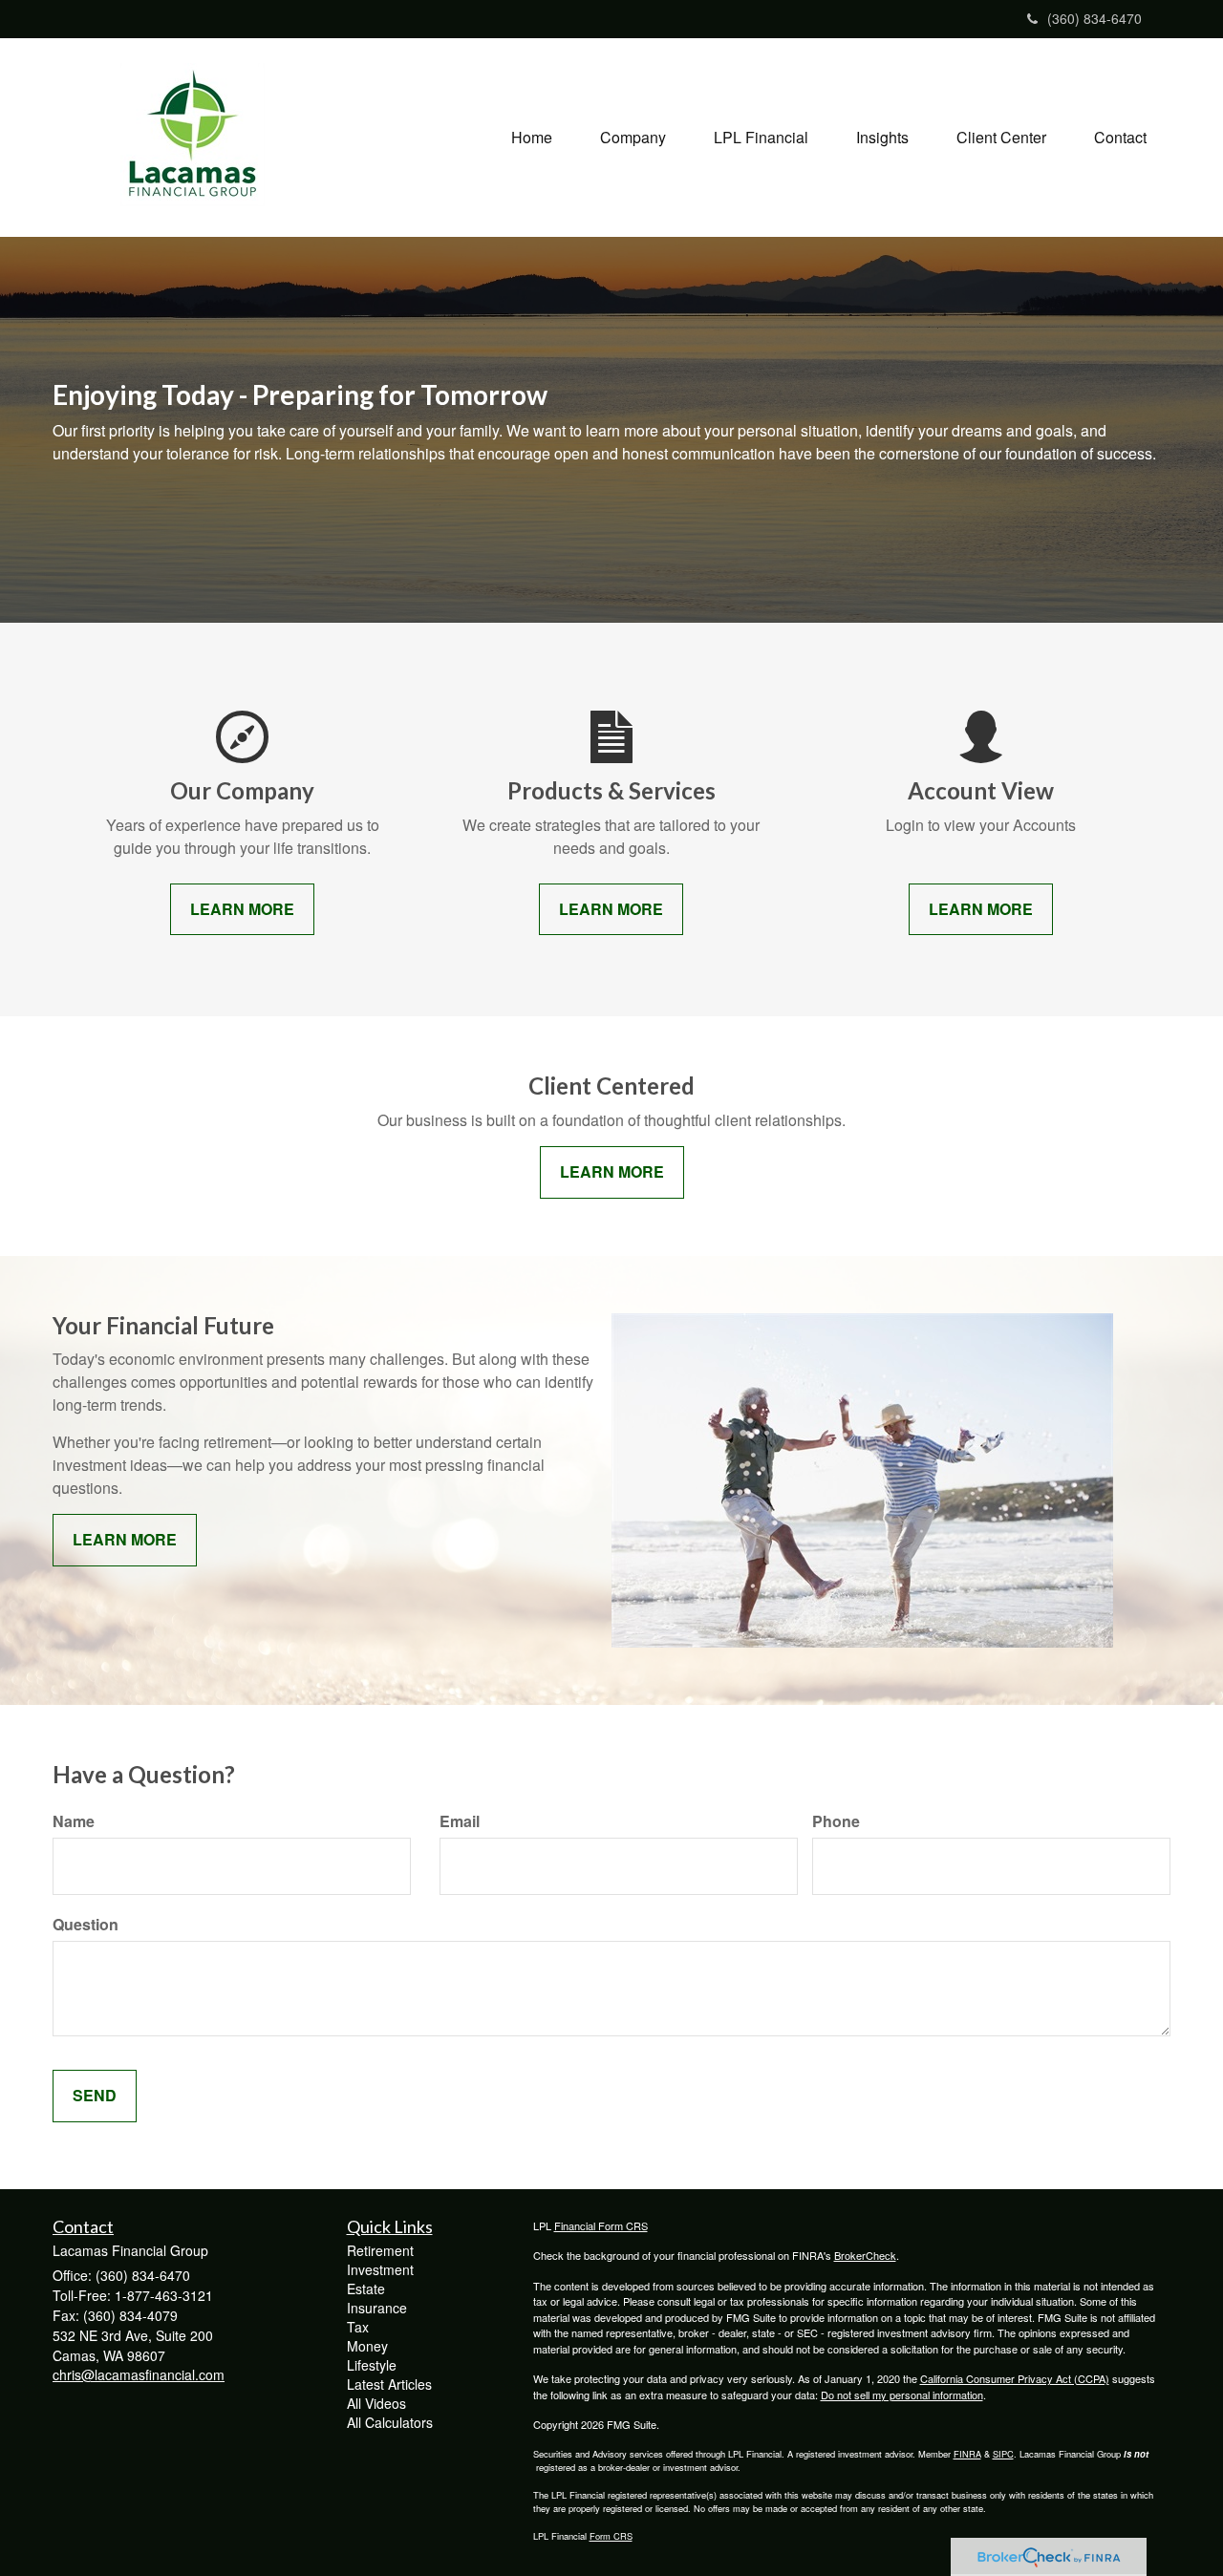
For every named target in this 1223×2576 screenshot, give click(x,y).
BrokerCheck (865, 2255)
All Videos (376, 2403)
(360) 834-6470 (1094, 18)
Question (86, 1925)
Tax (358, 2327)
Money (367, 2346)
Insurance (377, 2308)
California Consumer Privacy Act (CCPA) (1015, 2378)
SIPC (1003, 2454)
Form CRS (611, 2536)
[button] (633, 138)
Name (74, 1821)
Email (460, 1821)
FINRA (967, 2454)
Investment (380, 2269)
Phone (836, 1821)
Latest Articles (389, 2384)
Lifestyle (372, 2365)
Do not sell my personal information (902, 2395)
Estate (366, 2289)
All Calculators (390, 2422)
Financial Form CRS (601, 2225)
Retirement (380, 2250)
